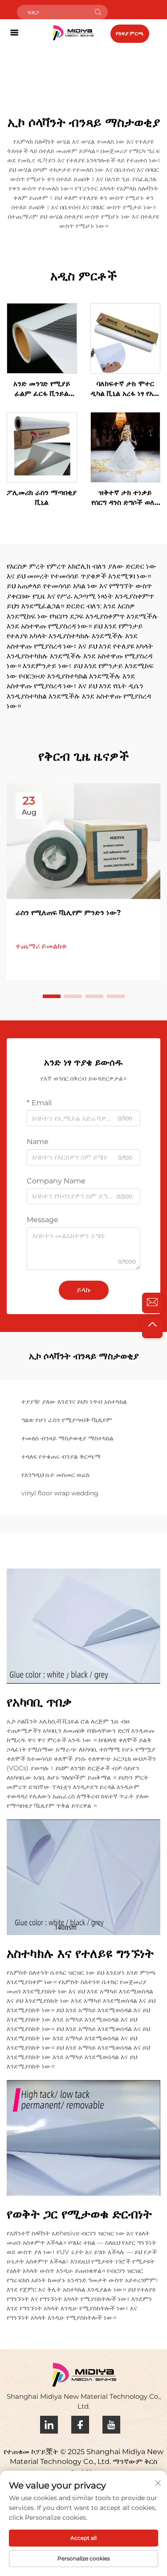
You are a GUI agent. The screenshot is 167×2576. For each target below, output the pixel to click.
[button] (52, 996)
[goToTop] (152, 1328)
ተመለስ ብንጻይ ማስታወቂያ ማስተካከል (67, 1438)
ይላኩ (84, 1290)
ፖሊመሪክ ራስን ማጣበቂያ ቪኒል (42, 497)
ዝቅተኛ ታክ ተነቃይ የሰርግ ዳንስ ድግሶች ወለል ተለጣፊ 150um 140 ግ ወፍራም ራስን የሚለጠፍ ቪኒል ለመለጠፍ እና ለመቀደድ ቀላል (125, 498)
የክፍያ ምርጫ (130, 33)
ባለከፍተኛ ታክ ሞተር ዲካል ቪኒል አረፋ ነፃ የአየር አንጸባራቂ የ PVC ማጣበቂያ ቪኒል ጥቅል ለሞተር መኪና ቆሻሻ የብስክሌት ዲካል (125, 389)
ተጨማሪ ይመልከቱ (41, 946)
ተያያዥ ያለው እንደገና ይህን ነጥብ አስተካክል (74, 1402)
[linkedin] (49, 2425)
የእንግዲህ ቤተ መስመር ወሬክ (55, 1475)
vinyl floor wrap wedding (60, 1493)
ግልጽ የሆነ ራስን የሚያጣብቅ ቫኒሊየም (67, 1420)
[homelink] (73, 32)
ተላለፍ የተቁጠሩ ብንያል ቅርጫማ (61, 1457)
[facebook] (80, 2425)
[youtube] (111, 2425)
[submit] (98, 12)
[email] (152, 1303)
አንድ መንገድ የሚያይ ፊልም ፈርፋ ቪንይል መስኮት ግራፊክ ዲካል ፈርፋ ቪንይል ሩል (42, 389)
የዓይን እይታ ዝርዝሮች (42, 338)
